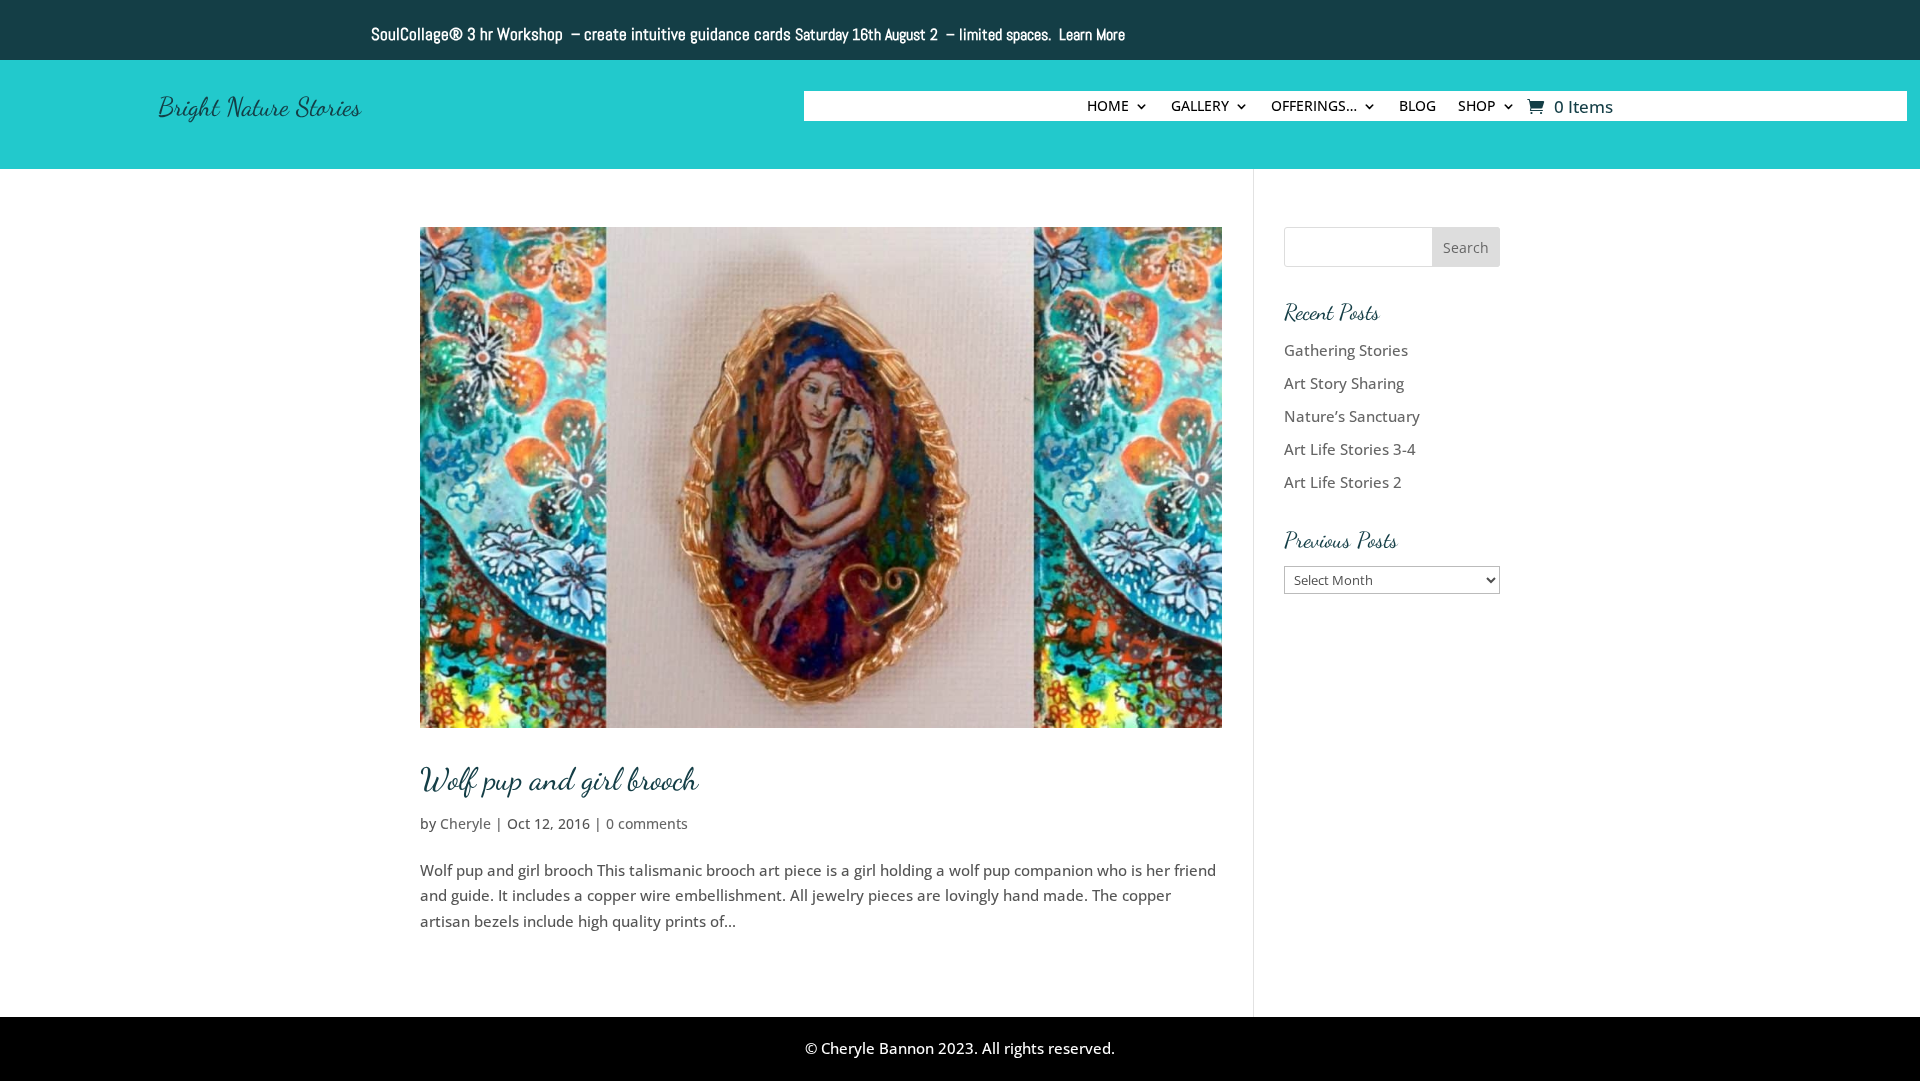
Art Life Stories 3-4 (1350, 449)
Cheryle (465, 823)
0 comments (647, 823)
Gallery (1200, 107)
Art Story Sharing (1344, 383)
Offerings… (1314, 107)
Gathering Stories (1346, 350)
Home (1108, 107)
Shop (1477, 107)
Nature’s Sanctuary (1352, 416)
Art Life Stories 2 (1343, 482)
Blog (1417, 107)
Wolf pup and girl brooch (559, 779)
